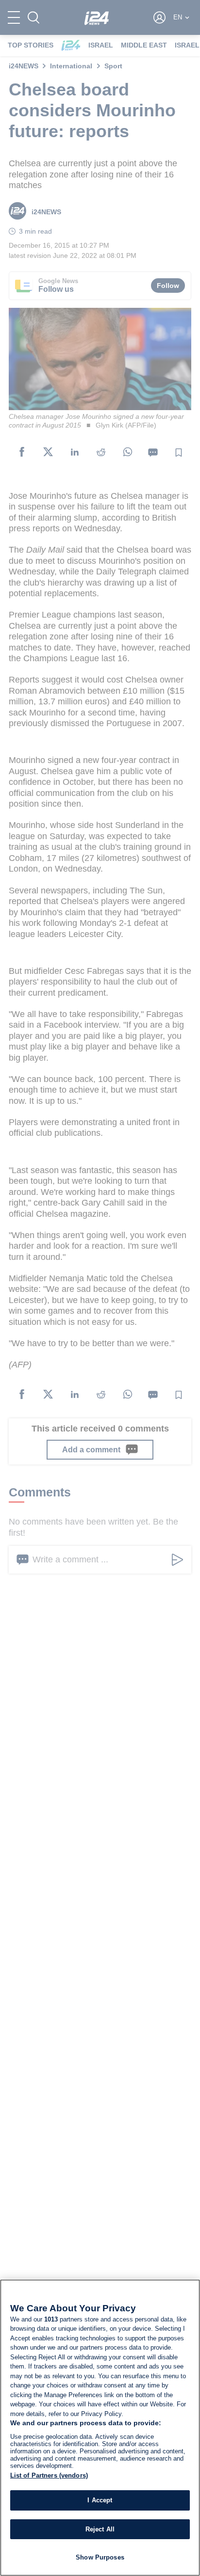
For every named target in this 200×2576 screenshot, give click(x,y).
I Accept (100, 2500)
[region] (100, 2428)
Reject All (100, 2529)
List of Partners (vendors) (49, 2475)
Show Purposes (100, 2557)
